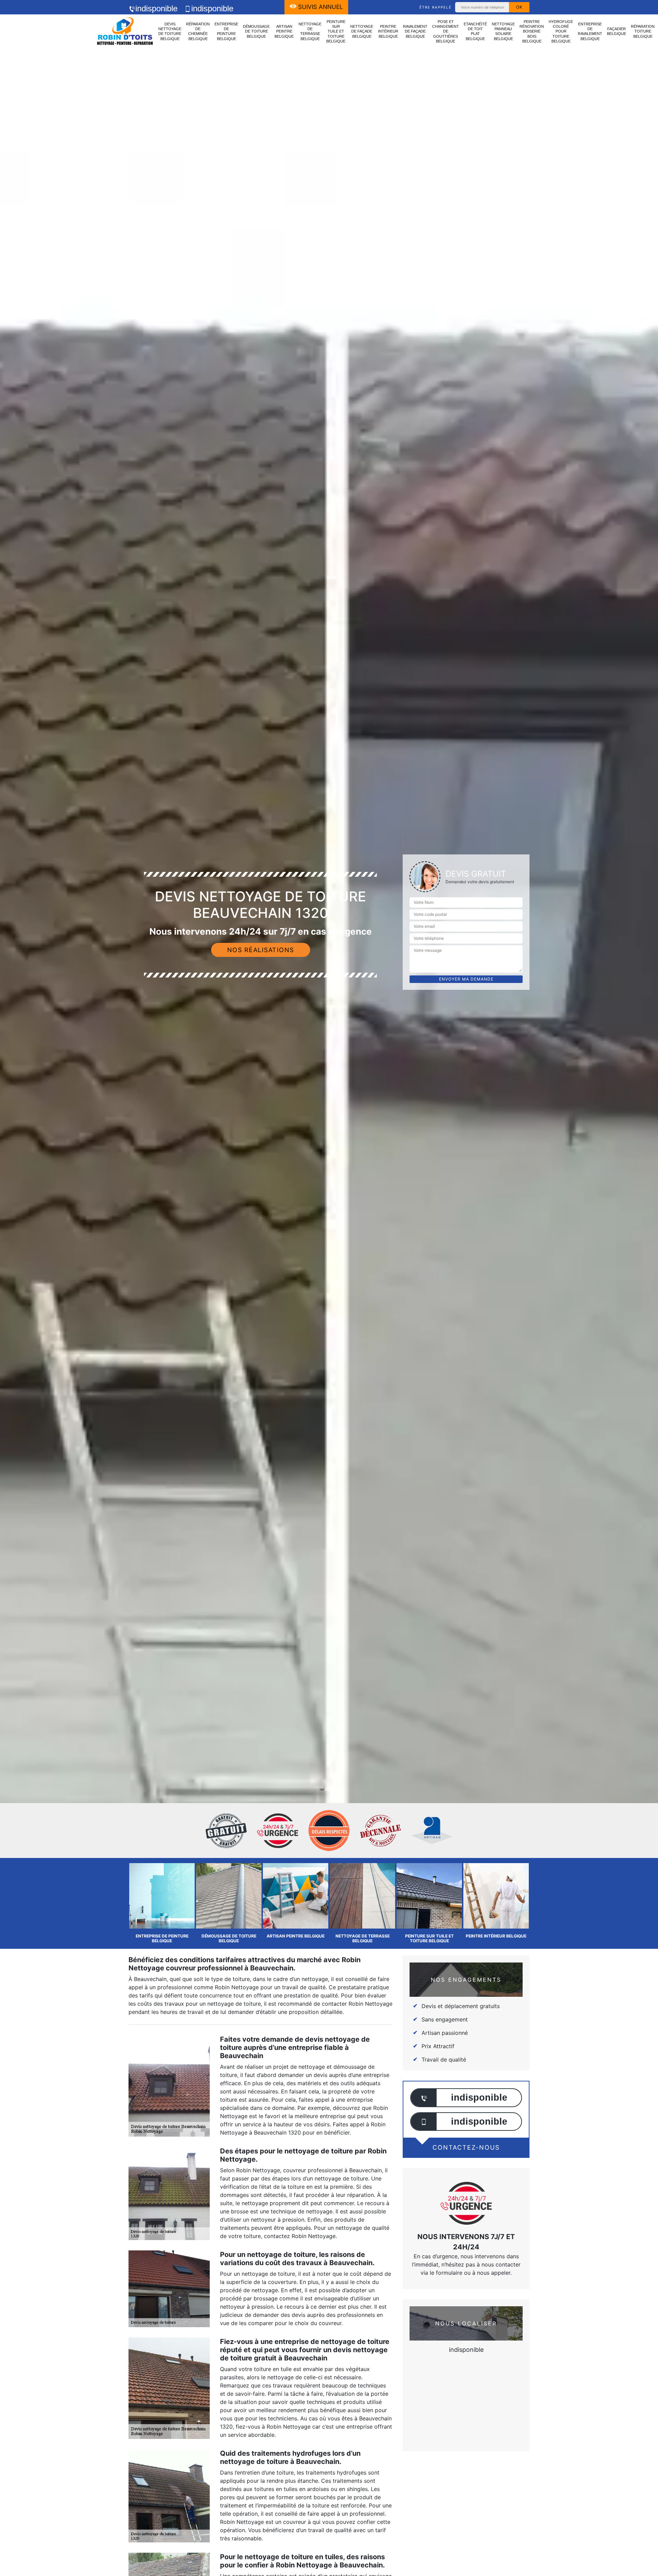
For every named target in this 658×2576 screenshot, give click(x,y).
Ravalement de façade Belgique (415, 31)
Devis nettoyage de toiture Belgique (170, 31)
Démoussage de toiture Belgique (256, 31)
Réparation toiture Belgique (643, 31)
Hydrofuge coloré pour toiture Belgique (561, 31)
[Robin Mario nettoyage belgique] (125, 32)
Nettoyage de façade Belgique (362, 31)
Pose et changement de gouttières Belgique (446, 31)
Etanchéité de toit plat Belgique (475, 31)
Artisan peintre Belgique (284, 31)
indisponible (156, 8)
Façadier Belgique (617, 31)
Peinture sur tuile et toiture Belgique (336, 31)
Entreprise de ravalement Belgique (590, 31)
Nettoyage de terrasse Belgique (310, 31)
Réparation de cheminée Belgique (198, 31)
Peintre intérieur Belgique (388, 31)
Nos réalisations (261, 950)
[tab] (329, 1030)
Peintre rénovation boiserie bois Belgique (532, 31)
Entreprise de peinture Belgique (226, 31)
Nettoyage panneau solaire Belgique (503, 31)
